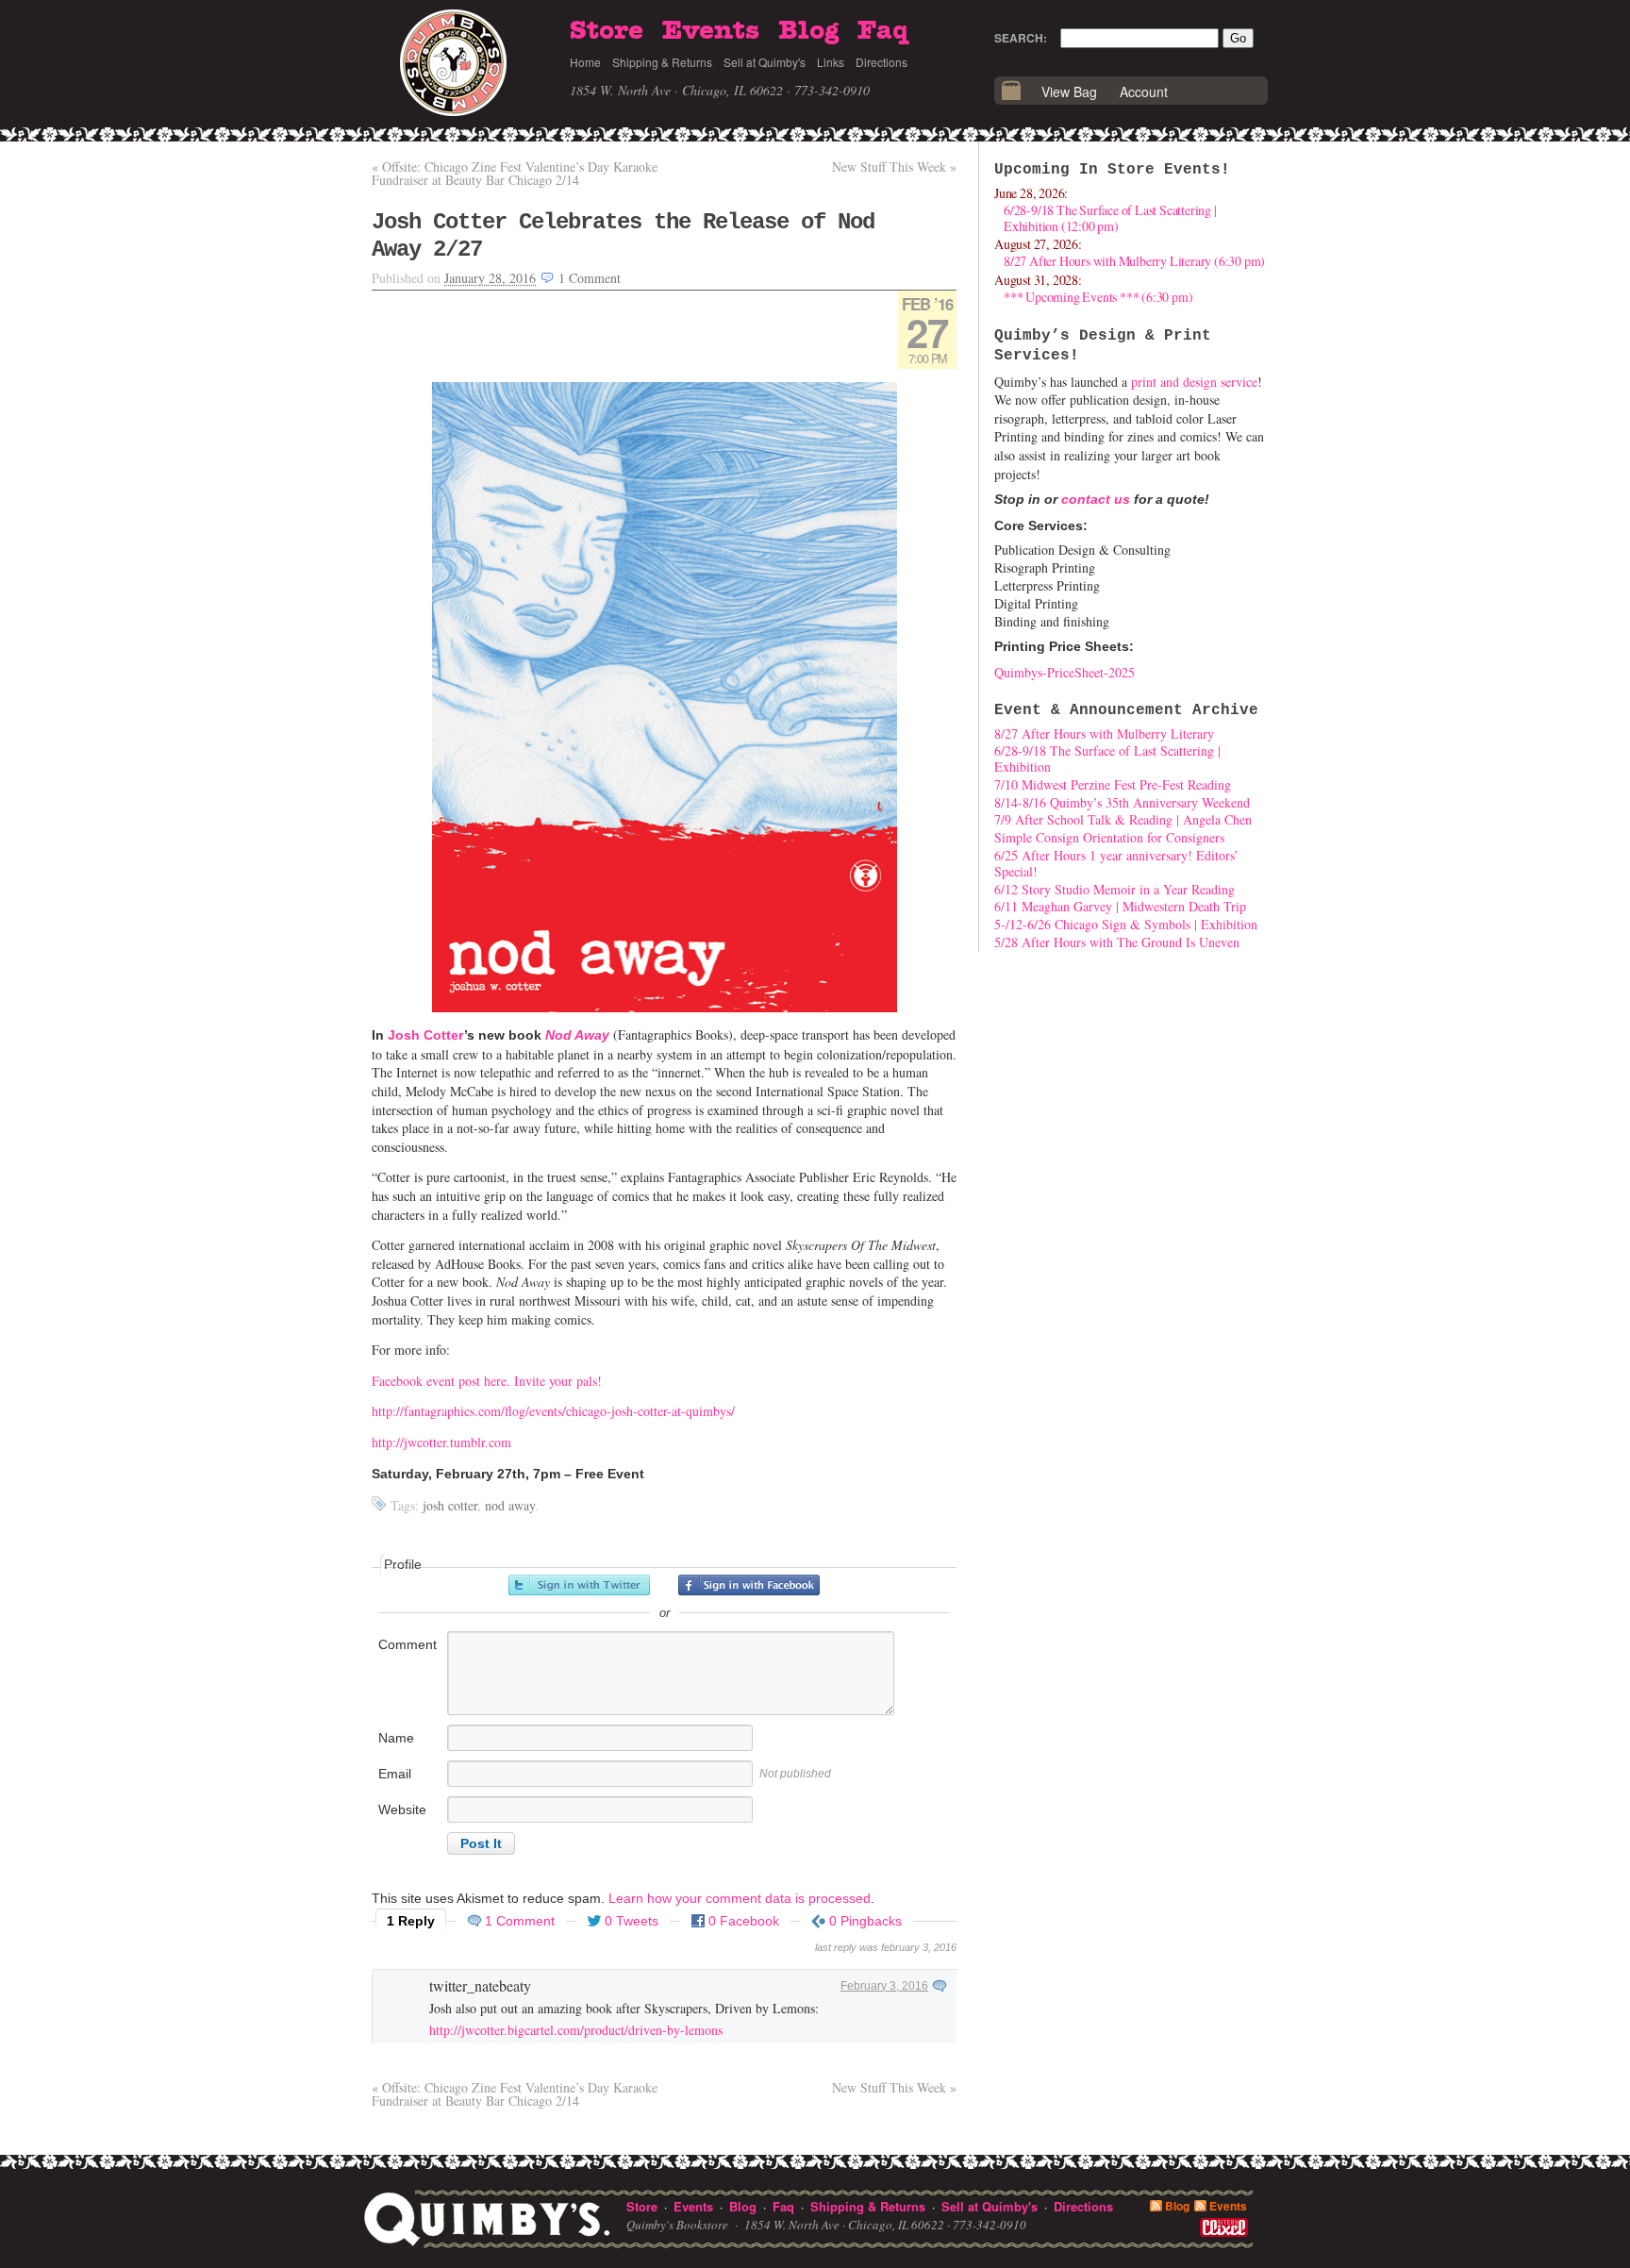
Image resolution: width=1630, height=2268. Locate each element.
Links (831, 62)
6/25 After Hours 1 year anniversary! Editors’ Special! (1116, 863)
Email (395, 1774)
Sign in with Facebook (749, 1585)
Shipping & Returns (662, 62)
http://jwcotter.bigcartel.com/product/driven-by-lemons (576, 2030)
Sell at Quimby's (765, 62)
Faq (883, 31)
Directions (882, 62)
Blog (808, 31)
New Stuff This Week (894, 167)
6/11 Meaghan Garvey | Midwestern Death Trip (1120, 906)
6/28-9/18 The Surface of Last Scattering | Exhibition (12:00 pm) (1110, 218)
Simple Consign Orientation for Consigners (1109, 837)
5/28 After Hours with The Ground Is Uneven (1117, 942)
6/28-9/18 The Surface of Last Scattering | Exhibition (1107, 759)
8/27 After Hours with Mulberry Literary (1104, 734)
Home (585, 62)
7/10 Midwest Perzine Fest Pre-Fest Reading (1113, 784)
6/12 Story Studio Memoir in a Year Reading (1114, 889)
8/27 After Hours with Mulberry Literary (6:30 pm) (1134, 261)
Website (402, 1809)
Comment (407, 1644)
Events (711, 31)
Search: (1021, 38)
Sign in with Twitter (579, 1585)
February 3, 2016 (884, 1986)
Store (607, 31)
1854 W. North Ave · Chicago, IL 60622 (676, 90)
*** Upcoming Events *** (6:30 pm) (1098, 297)
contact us (1096, 499)
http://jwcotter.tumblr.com (441, 1442)
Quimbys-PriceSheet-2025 (1064, 672)
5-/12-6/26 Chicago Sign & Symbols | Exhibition (1126, 924)
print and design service (1194, 382)
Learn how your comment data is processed (740, 1898)
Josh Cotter (426, 1035)
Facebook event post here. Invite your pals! (487, 1381)
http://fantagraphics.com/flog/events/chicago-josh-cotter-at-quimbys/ (553, 1411)
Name (396, 1738)
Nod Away (577, 1035)
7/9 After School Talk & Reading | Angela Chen (1123, 819)
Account (1144, 92)
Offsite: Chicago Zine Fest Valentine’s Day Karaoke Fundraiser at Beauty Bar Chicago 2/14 (515, 173)
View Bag (1069, 92)
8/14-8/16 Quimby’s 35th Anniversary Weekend (1122, 802)
